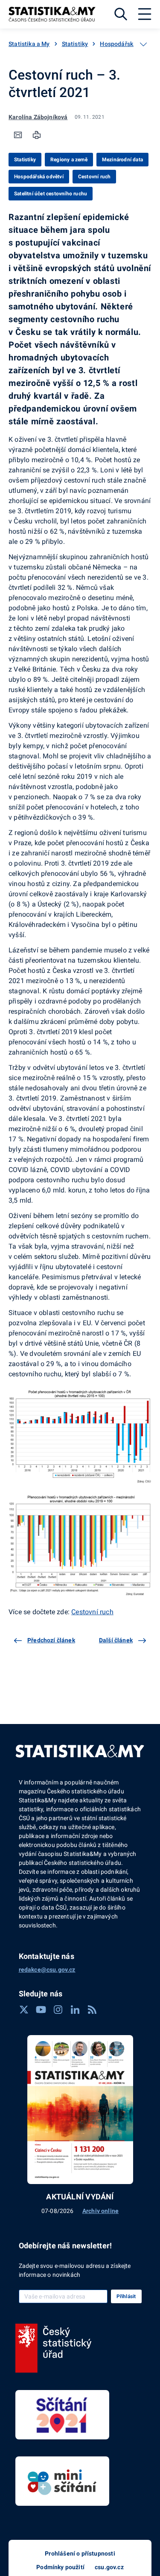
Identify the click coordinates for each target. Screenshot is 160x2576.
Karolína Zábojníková (38, 117)
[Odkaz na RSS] (92, 2010)
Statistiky (75, 44)
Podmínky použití (60, 2567)
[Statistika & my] (52, 14)
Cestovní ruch (95, 177)
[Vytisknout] (37, 135)
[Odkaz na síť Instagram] (58, 2010)
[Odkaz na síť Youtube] (41, 2010)
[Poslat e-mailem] (18, 135)
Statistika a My (29, 44)
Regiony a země (69, 160)
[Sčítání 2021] (62, 2415)
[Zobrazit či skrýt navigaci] (143, 44)
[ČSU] (54, 2348)
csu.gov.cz (109, 2567)
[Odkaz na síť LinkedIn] (75, 2010)
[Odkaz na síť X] (24, 2010)
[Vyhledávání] (121, 14)
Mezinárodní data (122, 160)
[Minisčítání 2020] (62, 2481)
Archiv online (100, 2211)
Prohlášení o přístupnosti (80, 2553)
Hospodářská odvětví (129, 44)
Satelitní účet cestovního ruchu (51, 194)
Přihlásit (126, 2296)
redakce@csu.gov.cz (47, 1970)
